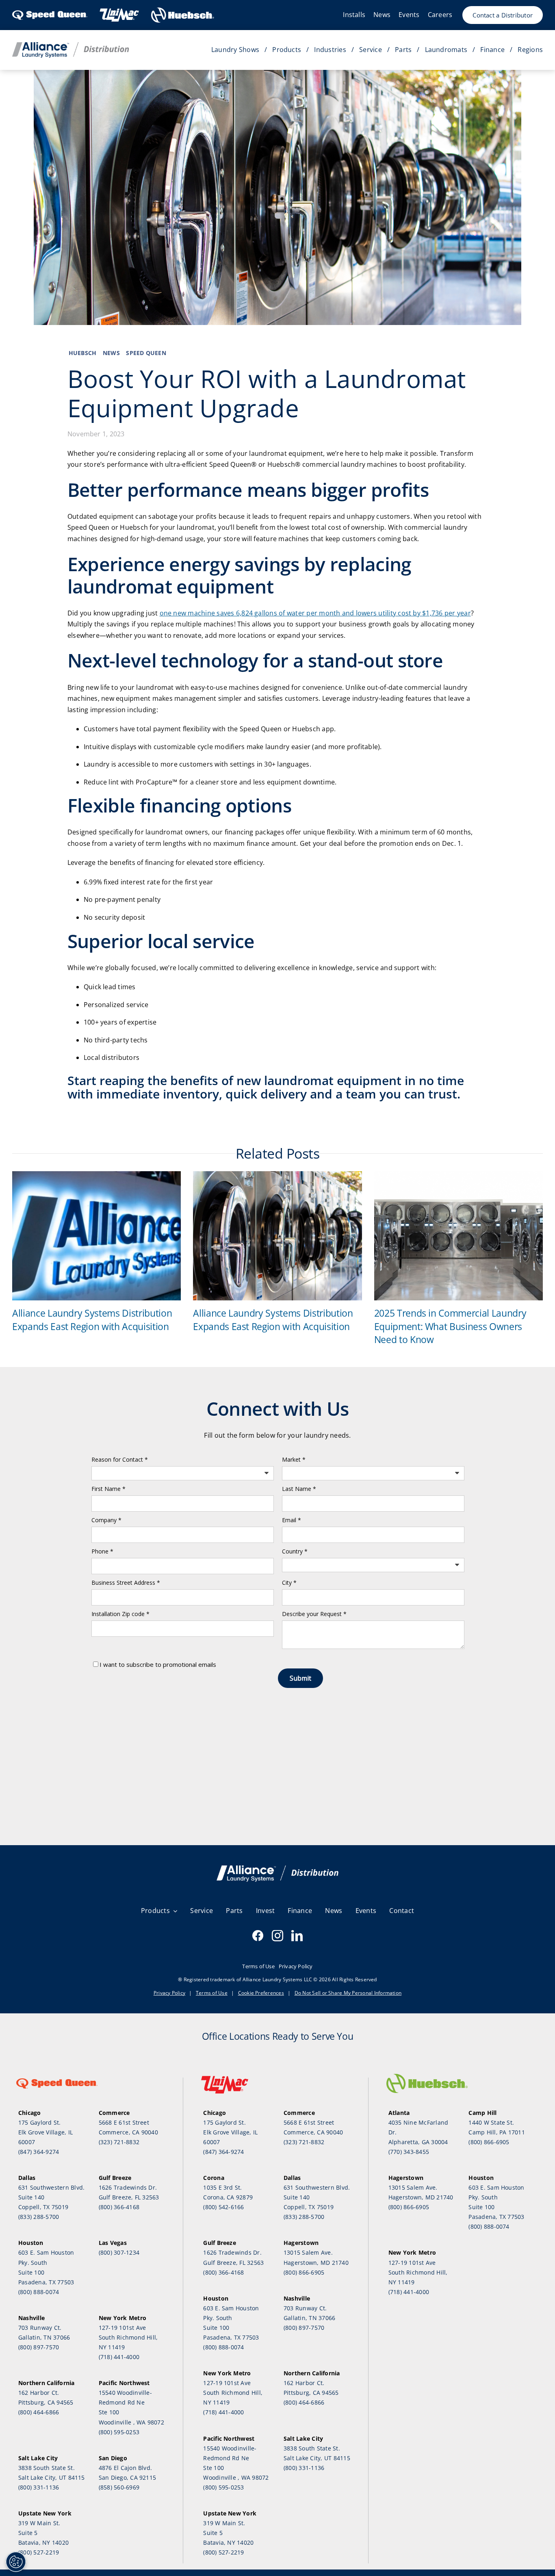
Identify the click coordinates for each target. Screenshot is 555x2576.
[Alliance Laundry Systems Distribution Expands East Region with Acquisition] (96, 1176)
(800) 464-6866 (39, 2412)
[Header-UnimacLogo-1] (119, 10)
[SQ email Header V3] (277, 1869)
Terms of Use (212, 1993)
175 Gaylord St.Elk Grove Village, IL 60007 (46, 2132)
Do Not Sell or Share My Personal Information (348, 1993)
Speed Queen (146, 353)
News (111, 353)
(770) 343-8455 (409, 2152)
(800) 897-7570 (39, 2347)
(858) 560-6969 (119, 2487)
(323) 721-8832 (119, 2142)
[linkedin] (297, 1936)
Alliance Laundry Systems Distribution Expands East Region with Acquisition (92, 1319)
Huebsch (83, 353)
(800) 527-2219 (39, 2552)
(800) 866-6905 (304, 2272)
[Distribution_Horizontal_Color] (70, 45)
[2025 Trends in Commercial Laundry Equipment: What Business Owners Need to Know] (459, 1176)
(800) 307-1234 (119, 2252)
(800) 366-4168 (119, 2207)
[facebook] (258, 1936)
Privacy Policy (169, 1993)
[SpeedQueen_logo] (50, 10)
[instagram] (277, 1936)
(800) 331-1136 (39, 2487)
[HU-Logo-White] (183, 10)
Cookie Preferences (261, 1993)
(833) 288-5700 (39, 2217)
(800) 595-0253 (119, 2432)
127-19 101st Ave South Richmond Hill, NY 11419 (128, 2337)
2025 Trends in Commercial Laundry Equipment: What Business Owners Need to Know (450, 1326)
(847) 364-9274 (39, 2152)
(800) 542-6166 (223, 2207)
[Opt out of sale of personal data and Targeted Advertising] (16, 2562)
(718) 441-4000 (119, 2357)
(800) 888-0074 (39, 2292)
